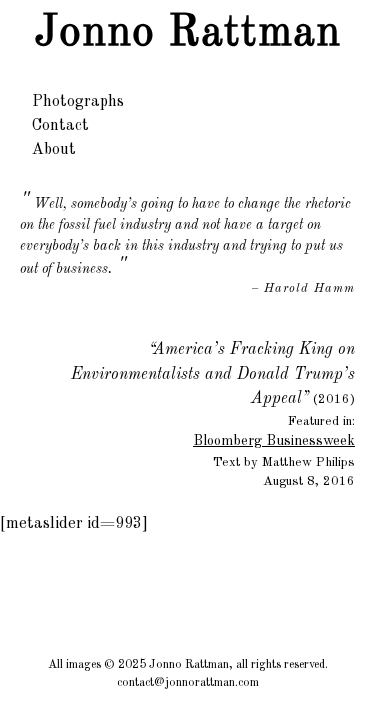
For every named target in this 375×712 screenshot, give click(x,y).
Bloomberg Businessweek (274, 441)
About (54, 150)
